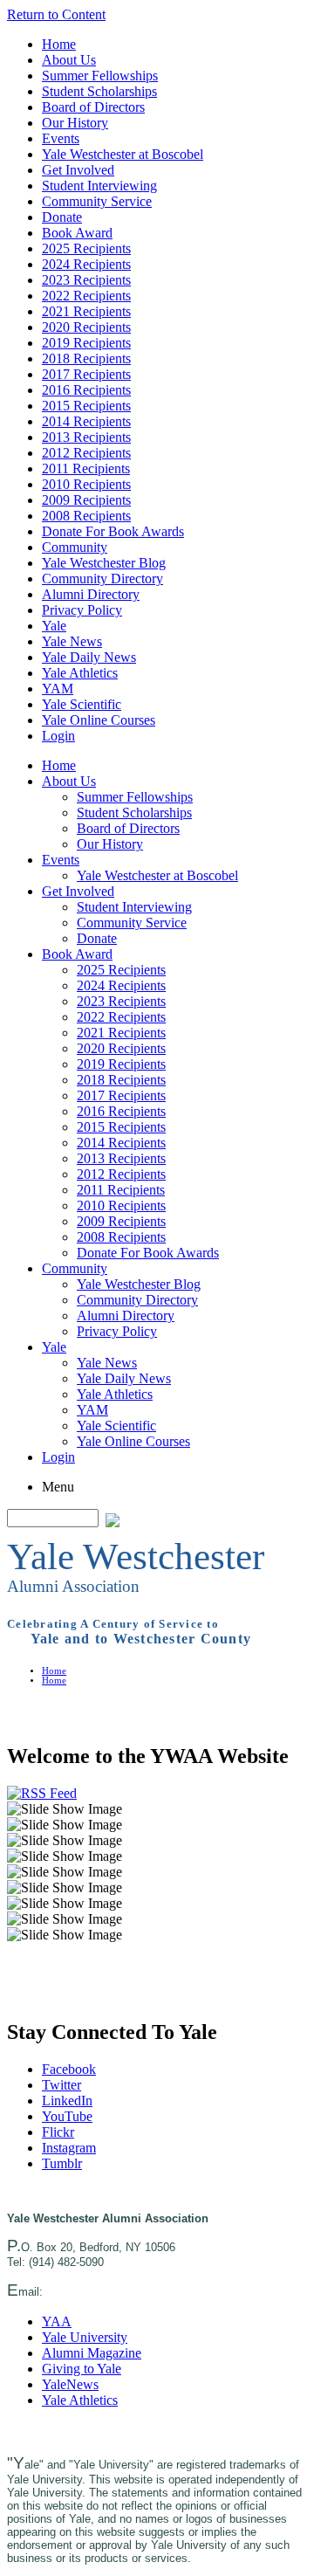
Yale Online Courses (99, 720)
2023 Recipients (86, 280)
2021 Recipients (86, 311)
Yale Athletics (80, 673)
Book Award (77, 233)
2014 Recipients (86, 421)
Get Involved (78, 170)
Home (59, 44)
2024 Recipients (86, 264)
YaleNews (70, 2384)
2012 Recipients (86, 453)
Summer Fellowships (100, 76)
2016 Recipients (86, 390)
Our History (75, 123)
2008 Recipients (86, 516)
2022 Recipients (86, 296)
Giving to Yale (82, 2369)
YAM (58, 689)
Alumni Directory (91, 594)
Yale (54, 626)
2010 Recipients (86, 484)
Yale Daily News (89, 657)
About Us (69, 60)
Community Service (97, 201)
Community (75, 547)
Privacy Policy (82, 610)
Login (58, 736)
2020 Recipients (86, 327)
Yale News (72, 641)
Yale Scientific (82, 704)
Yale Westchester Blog (104, 563)
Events (61, 138)
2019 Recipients (86, 343)
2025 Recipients (86, 248)
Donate (62, 217)
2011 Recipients (86, 468)
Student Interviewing (99, 186)
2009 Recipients (86, 500)
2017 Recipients (86, 374)
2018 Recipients (86, 358)
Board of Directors (93, 107)
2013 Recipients (86, 437)
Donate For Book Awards (113, 531)
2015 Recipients (86, 406)
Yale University (85, 2337)
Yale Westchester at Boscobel (123, 154)
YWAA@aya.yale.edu (101, 2292)
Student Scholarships (99, 91)
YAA (57, 2321)
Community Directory (102, 579)
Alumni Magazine (92, 2353)
